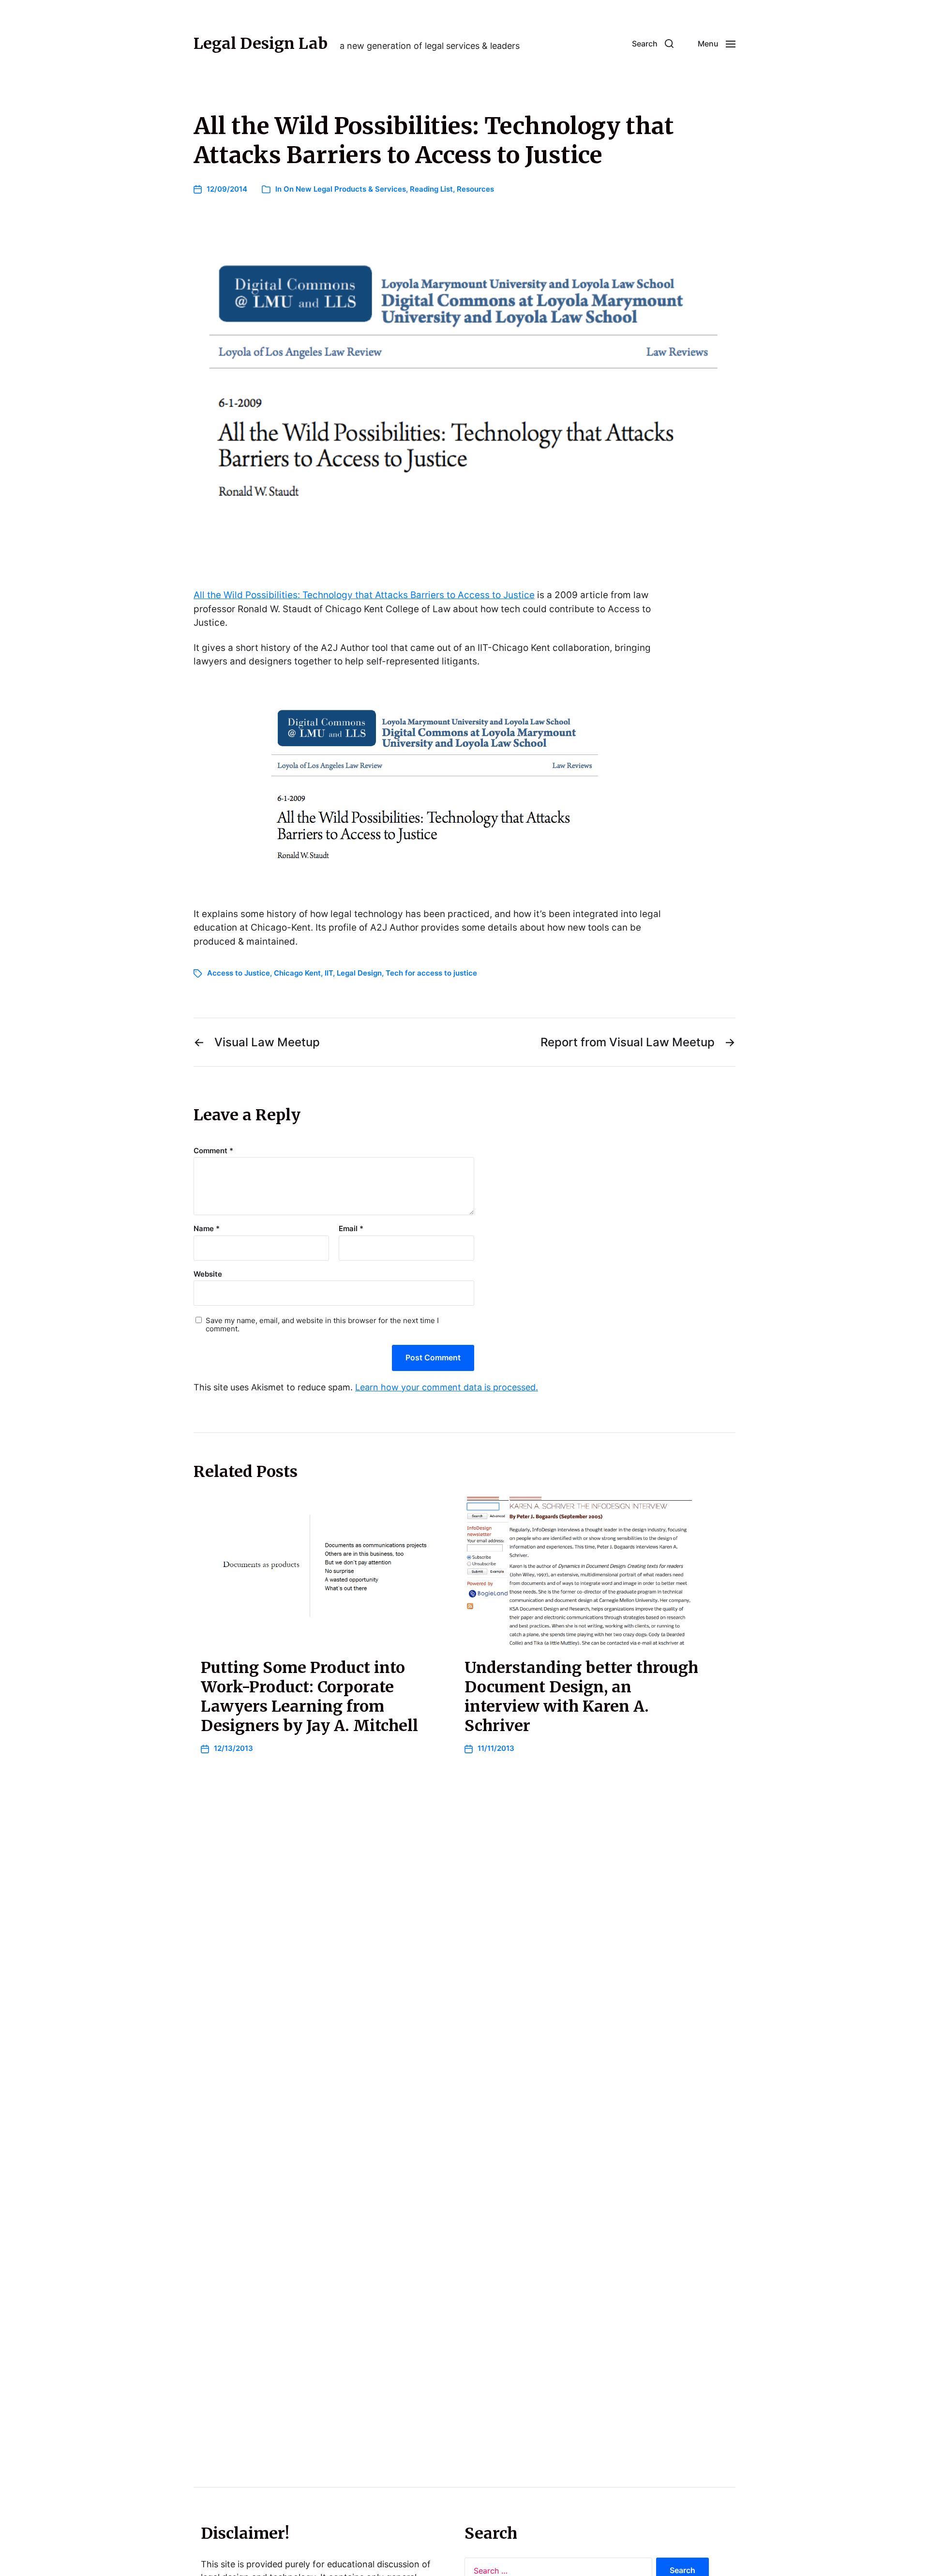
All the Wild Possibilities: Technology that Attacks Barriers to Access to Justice (364, 595)
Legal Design (359, 973)
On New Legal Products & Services (345, 189)
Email (351, 1229)
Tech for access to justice (431, 973)
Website (208, 1274)
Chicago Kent (297, 973)
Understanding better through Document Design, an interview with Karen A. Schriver (581, 1697)
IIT (329, 973)
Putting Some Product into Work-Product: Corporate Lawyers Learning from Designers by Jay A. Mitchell (309, 1697)
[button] (653, 44)
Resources (475, 189)
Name (207, 1229)
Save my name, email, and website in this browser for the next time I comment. (322, 1325)
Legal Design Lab (261, 44)
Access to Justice (239, 973)
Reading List (431, 189)
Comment (213, 1151)
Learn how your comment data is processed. (447, 1387)
